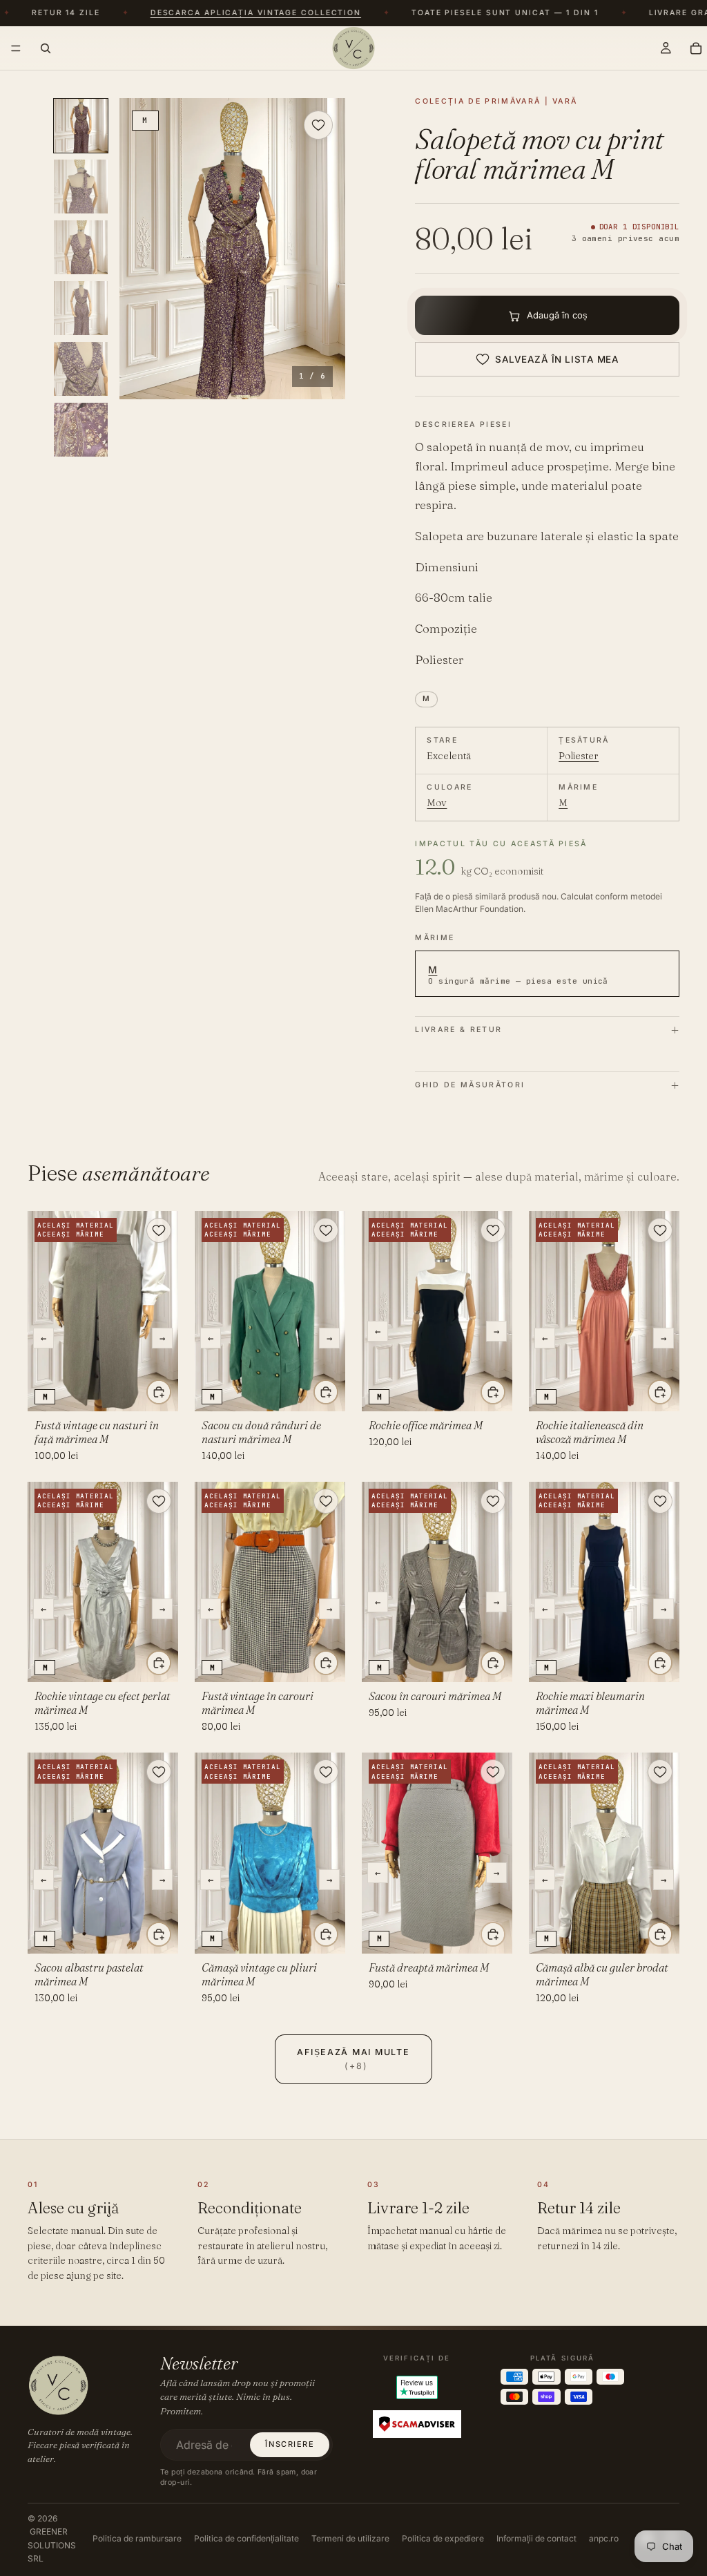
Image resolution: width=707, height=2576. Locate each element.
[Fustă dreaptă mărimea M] (437, 1853)
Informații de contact (536, 2538)
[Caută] (46, 48)
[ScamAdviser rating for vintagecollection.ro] (417, 2424)
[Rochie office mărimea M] (437, 1311)
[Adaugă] (159, 1392)
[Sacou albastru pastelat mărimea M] (103, 1853)
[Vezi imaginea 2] (81, 187)
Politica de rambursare (137, 2538)
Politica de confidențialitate (246, 2538)
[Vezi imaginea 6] (81, 430)
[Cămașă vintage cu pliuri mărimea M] (270, 1853)
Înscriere (290, 2444)
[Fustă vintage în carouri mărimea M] (270, 1582)
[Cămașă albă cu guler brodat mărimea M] (604, 1853)
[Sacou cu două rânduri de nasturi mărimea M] (270, 1311)
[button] (232, 249)
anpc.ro (604, 2538)
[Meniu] (16, 48)
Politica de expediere (443, 2538)
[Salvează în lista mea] (318, 125)
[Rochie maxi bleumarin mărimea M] (604, 1582)
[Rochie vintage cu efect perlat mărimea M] (103, 1582)
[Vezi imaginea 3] (81, 247)
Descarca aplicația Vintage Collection (230, 13)
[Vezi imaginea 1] (81, 126)
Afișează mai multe (353, 2059)
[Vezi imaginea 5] (81, 369)
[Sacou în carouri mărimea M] (437, 1582)
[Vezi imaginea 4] (81, 308)
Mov (437, 803)
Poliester (579, 756)
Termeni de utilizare (350, 2538)
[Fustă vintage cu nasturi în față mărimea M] (103, 1311)
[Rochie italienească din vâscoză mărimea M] (604, 1311)
